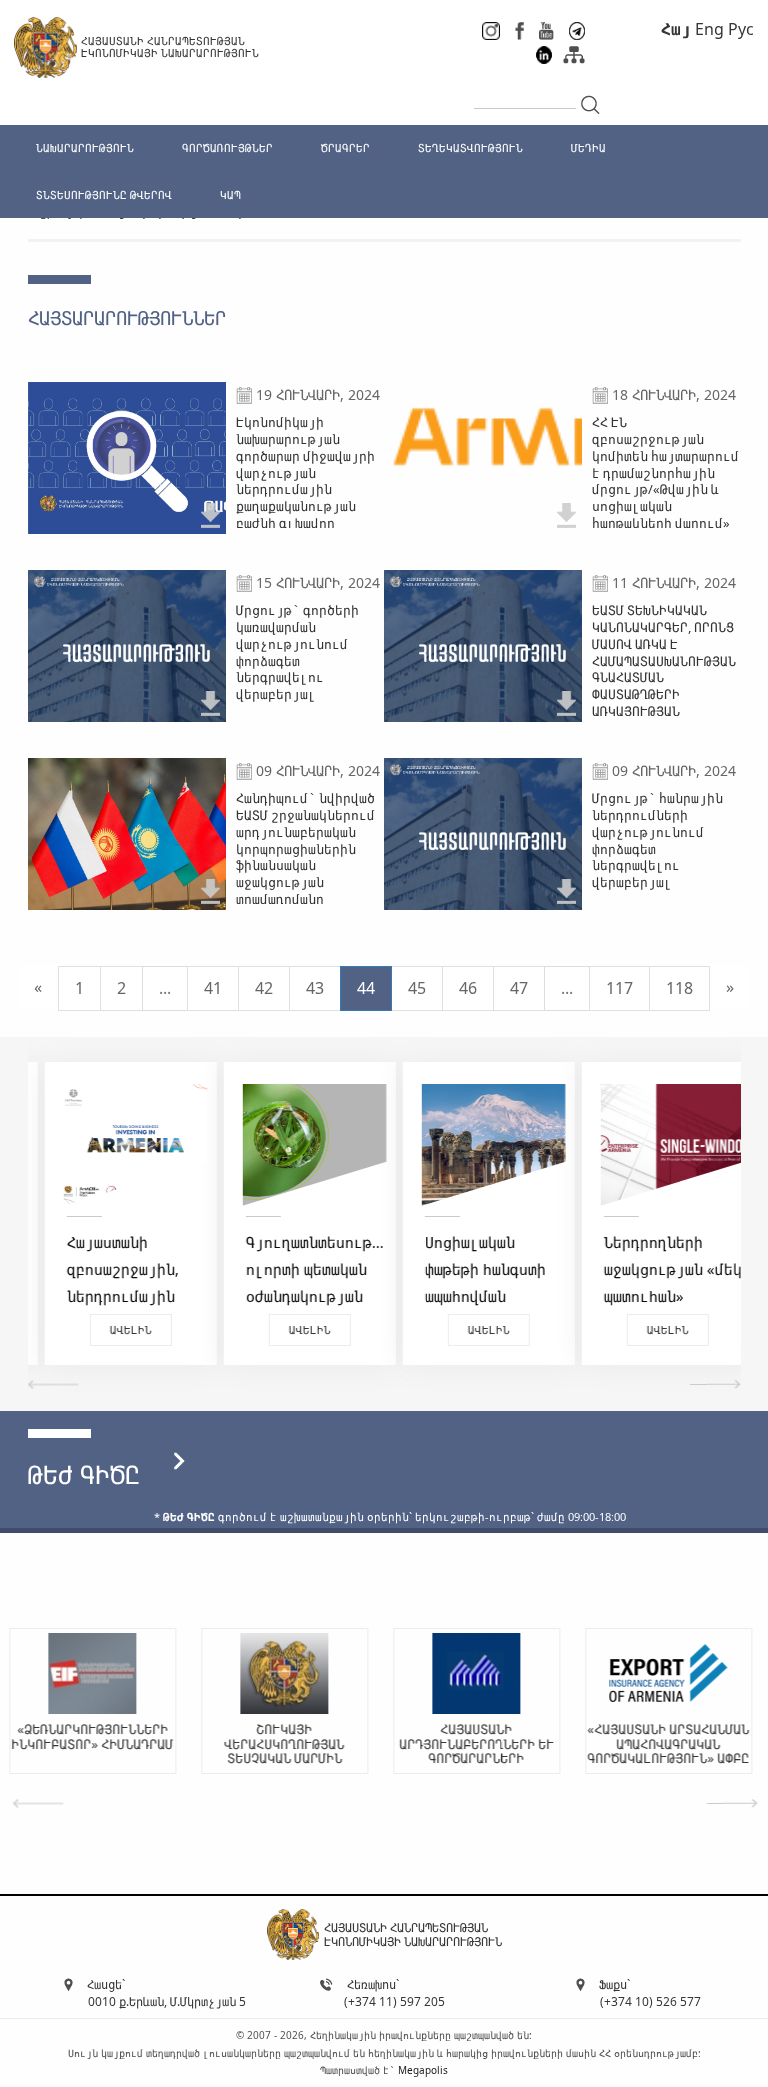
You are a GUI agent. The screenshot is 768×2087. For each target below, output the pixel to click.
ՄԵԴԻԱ (588, 147)
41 (213, 988)
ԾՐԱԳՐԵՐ (345, 147)
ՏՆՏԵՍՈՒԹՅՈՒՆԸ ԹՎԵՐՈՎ (104, 194)
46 (468, 988)
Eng (709, 29)
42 (264, 988)
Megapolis (423, 2070)
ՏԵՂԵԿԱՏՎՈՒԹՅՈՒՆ (470, 147)
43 (315, 988)
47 (519, 988)
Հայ (676, 29)
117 (619, 988)
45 (417, 988)
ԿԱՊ (230, 194)
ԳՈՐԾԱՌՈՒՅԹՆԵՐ (227, 147)
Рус (741, 29)
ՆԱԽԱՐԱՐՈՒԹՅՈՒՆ (85, 147)
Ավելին (114, 1329)
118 (679, 988)
